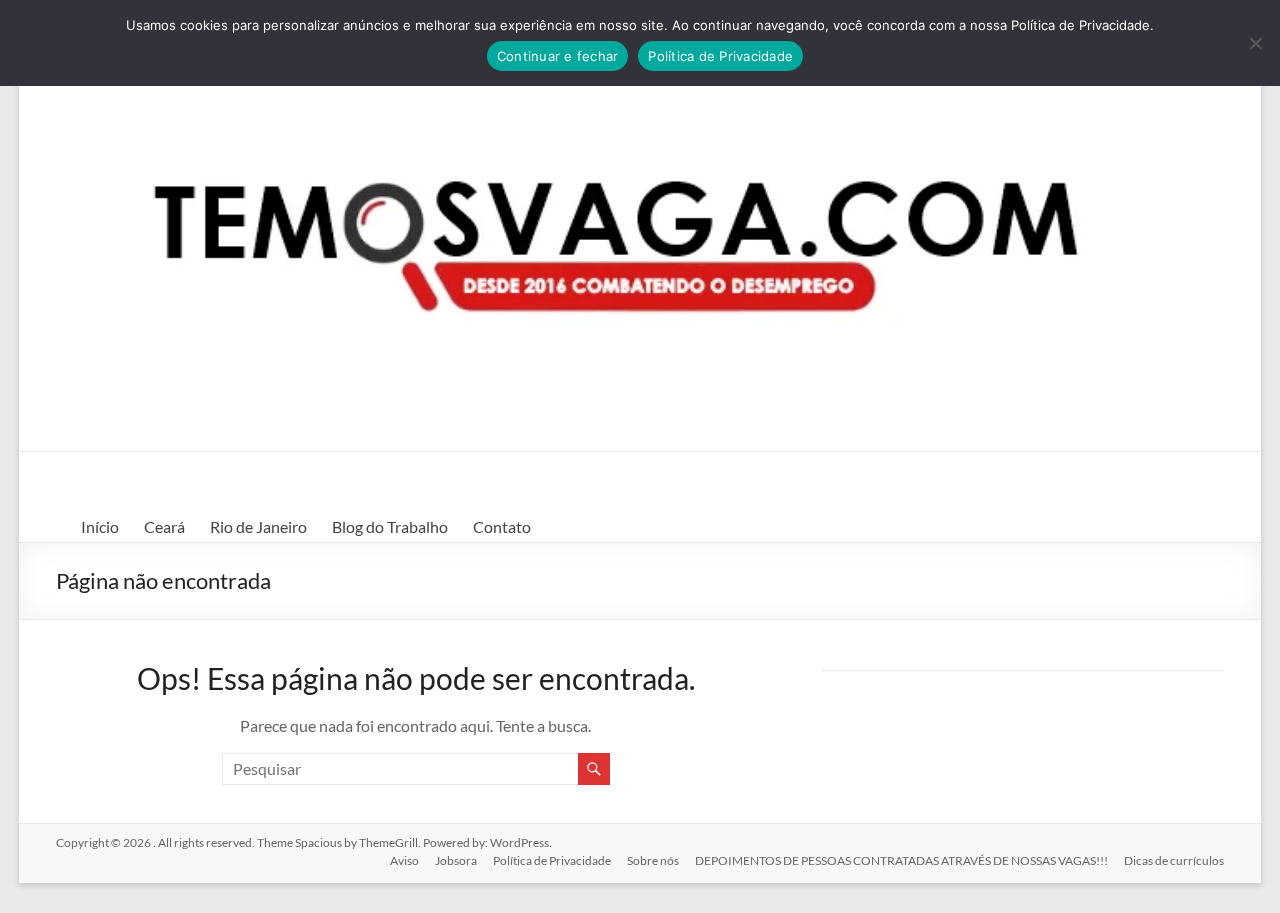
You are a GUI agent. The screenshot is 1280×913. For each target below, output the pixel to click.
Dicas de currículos (1174, 860)
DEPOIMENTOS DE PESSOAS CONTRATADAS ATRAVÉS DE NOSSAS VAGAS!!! (901, 860)
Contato (502, 526)
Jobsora (456, 860)
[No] (1255, 43)
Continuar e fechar (558, 56)
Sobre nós (653, 860)
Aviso (404, 860)
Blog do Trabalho (390, 526)
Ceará (164, 526)
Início (100, 526)
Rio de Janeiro (258, 526)
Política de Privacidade (552, 860)
